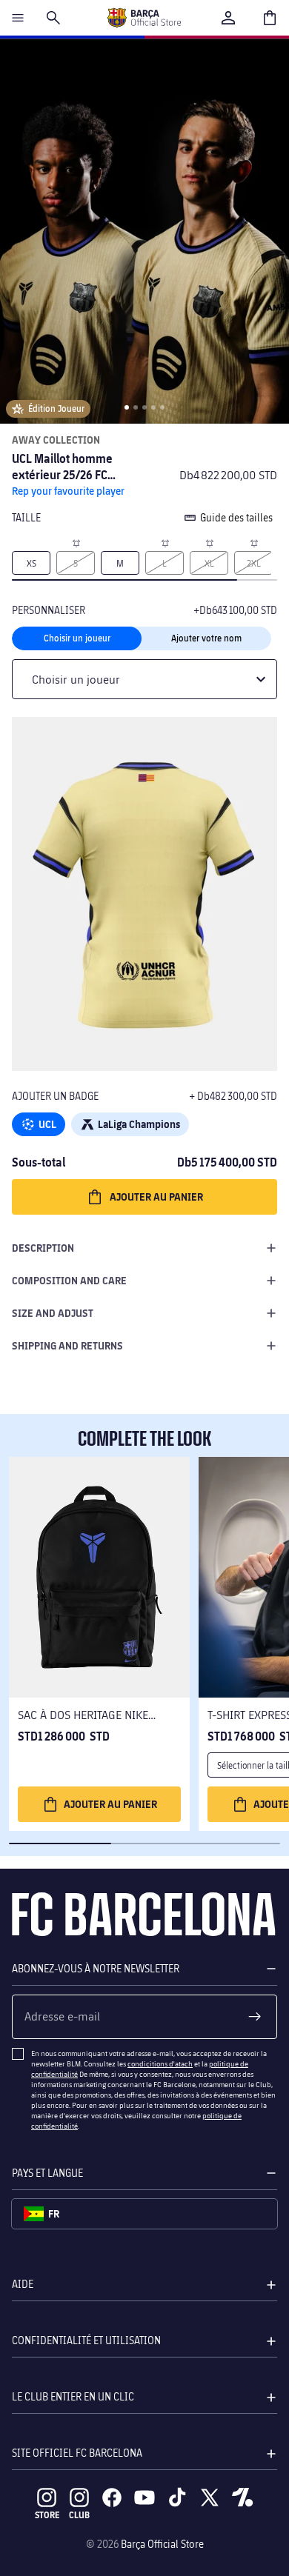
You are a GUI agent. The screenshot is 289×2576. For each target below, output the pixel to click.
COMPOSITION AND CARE (69, 1280)
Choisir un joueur (77, 638)
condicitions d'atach (160, 2063)
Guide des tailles (236, 517)
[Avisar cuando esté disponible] (76, 542)
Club (79, 2515)
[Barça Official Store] (144, 18)
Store (47, 2515)
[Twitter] (210, 2497)
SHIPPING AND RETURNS (67, 1345)
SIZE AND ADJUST (53, 1313)
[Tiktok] (177, 2497)
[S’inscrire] (255, 2017)
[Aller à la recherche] (53, 18)
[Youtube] (144, 2497)
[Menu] (18, 18)
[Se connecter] (228, 18)
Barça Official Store (162, 2544)
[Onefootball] (242, 2497)
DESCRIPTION (43, 1248)
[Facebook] (112, 2497)
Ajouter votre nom (206, 638)
